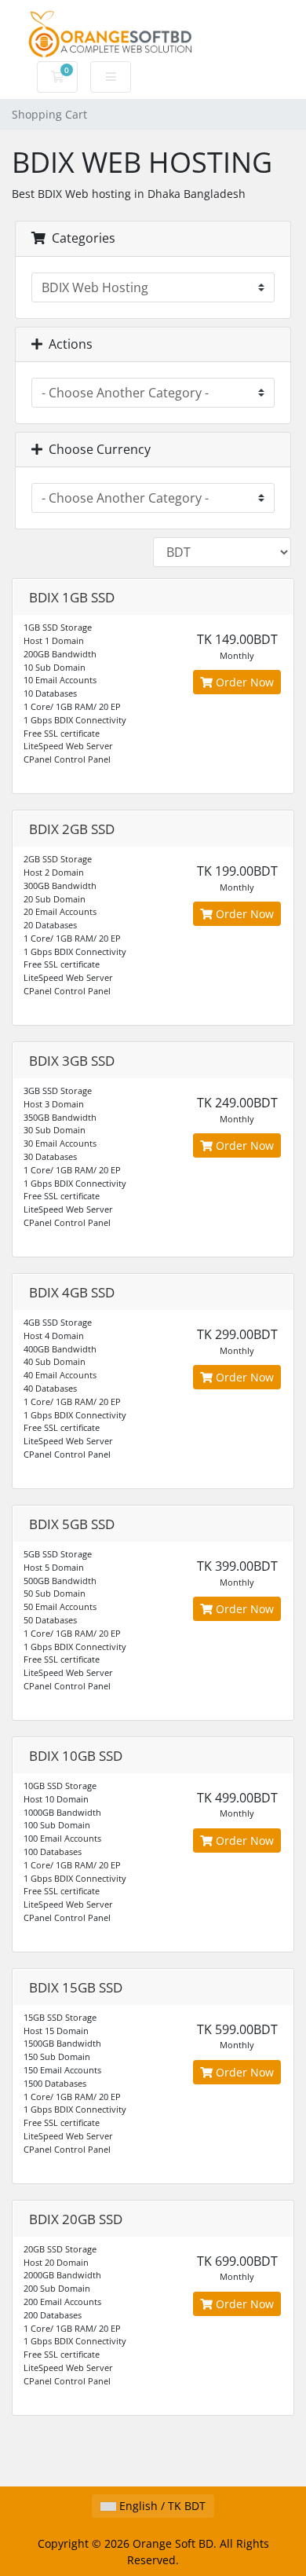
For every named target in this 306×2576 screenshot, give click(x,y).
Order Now (243, 682)
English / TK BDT (161, 2506)
